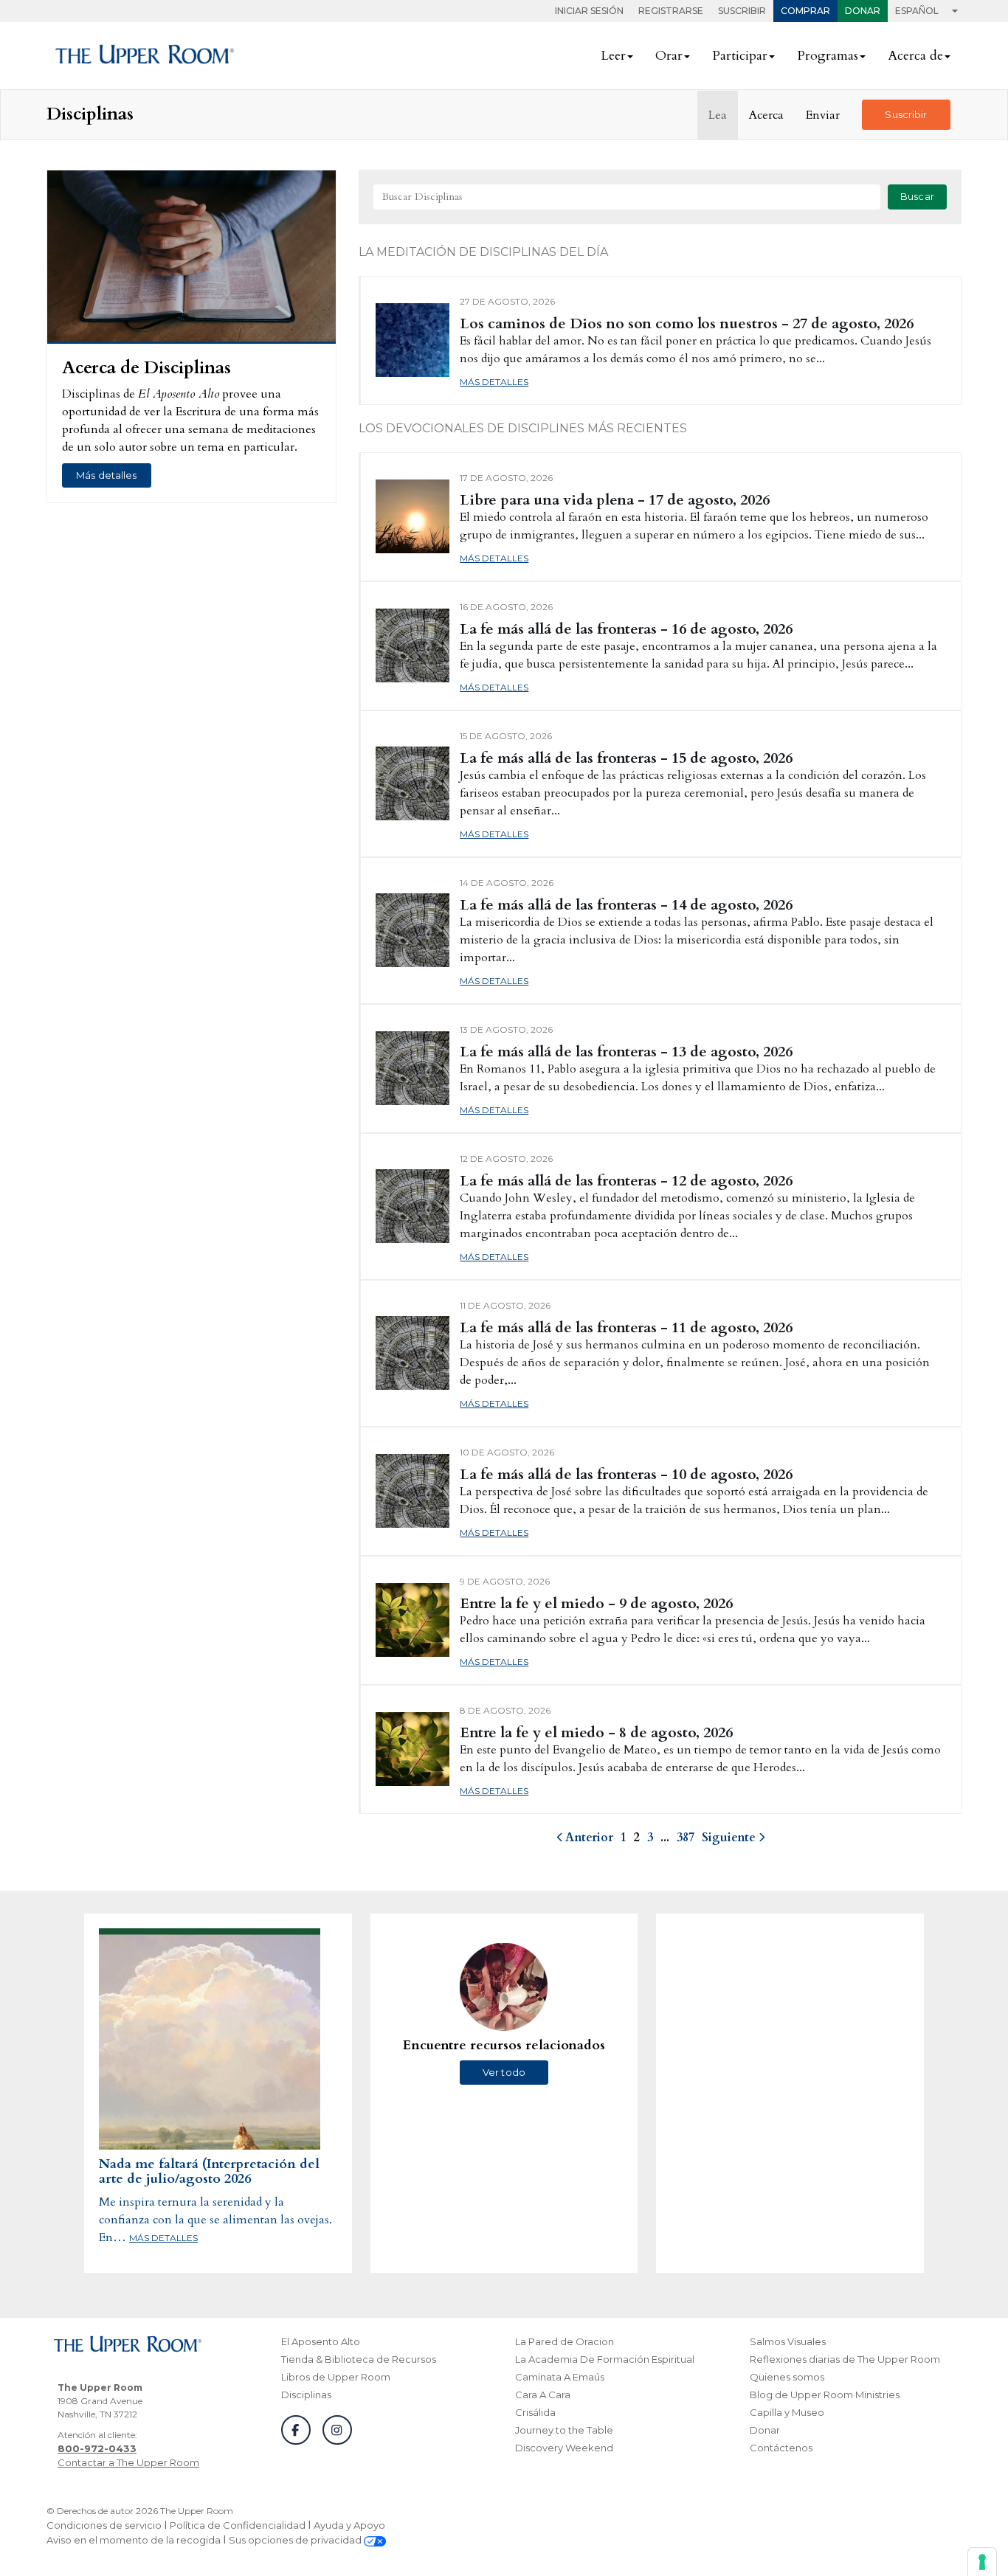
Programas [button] (828, 56)
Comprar (805, 11)
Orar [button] (669, 56)
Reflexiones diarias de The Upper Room (845, 2359)
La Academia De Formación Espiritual (605, 2359)
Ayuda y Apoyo (349, 2525)
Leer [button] (613, 56)
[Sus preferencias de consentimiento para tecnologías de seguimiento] (982, 2562)
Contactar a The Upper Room (128, 2462)
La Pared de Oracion (565, 2341)
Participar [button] (740, 56)
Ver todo (504, 2072)
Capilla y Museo (787, 2412)
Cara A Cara (543, 2395)
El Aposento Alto (321, 2341)
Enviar (823, 115)
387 (686, 1838)
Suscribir (742, 11)
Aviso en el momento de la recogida (134, 2540)
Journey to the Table (564, 2430)
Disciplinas (306, 2395)
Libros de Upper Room (336, 2377)
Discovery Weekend (564, 2448)
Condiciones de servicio (104, 2525)
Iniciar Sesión (589, 11)
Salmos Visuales (788, 2341)
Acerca (766, 115)
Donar (863, 11)
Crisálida (535, 2412)
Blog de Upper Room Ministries (825, 2395)
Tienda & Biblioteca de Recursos (359, 2359)
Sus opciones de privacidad (296, 2540)
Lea (718, 115)
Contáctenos (781, 2448)
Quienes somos (787, 2377)
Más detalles (107, 475)
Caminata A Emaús (560, 2377)
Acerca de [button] (915, 56)
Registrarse (671, 11)
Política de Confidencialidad (238, 2525)
